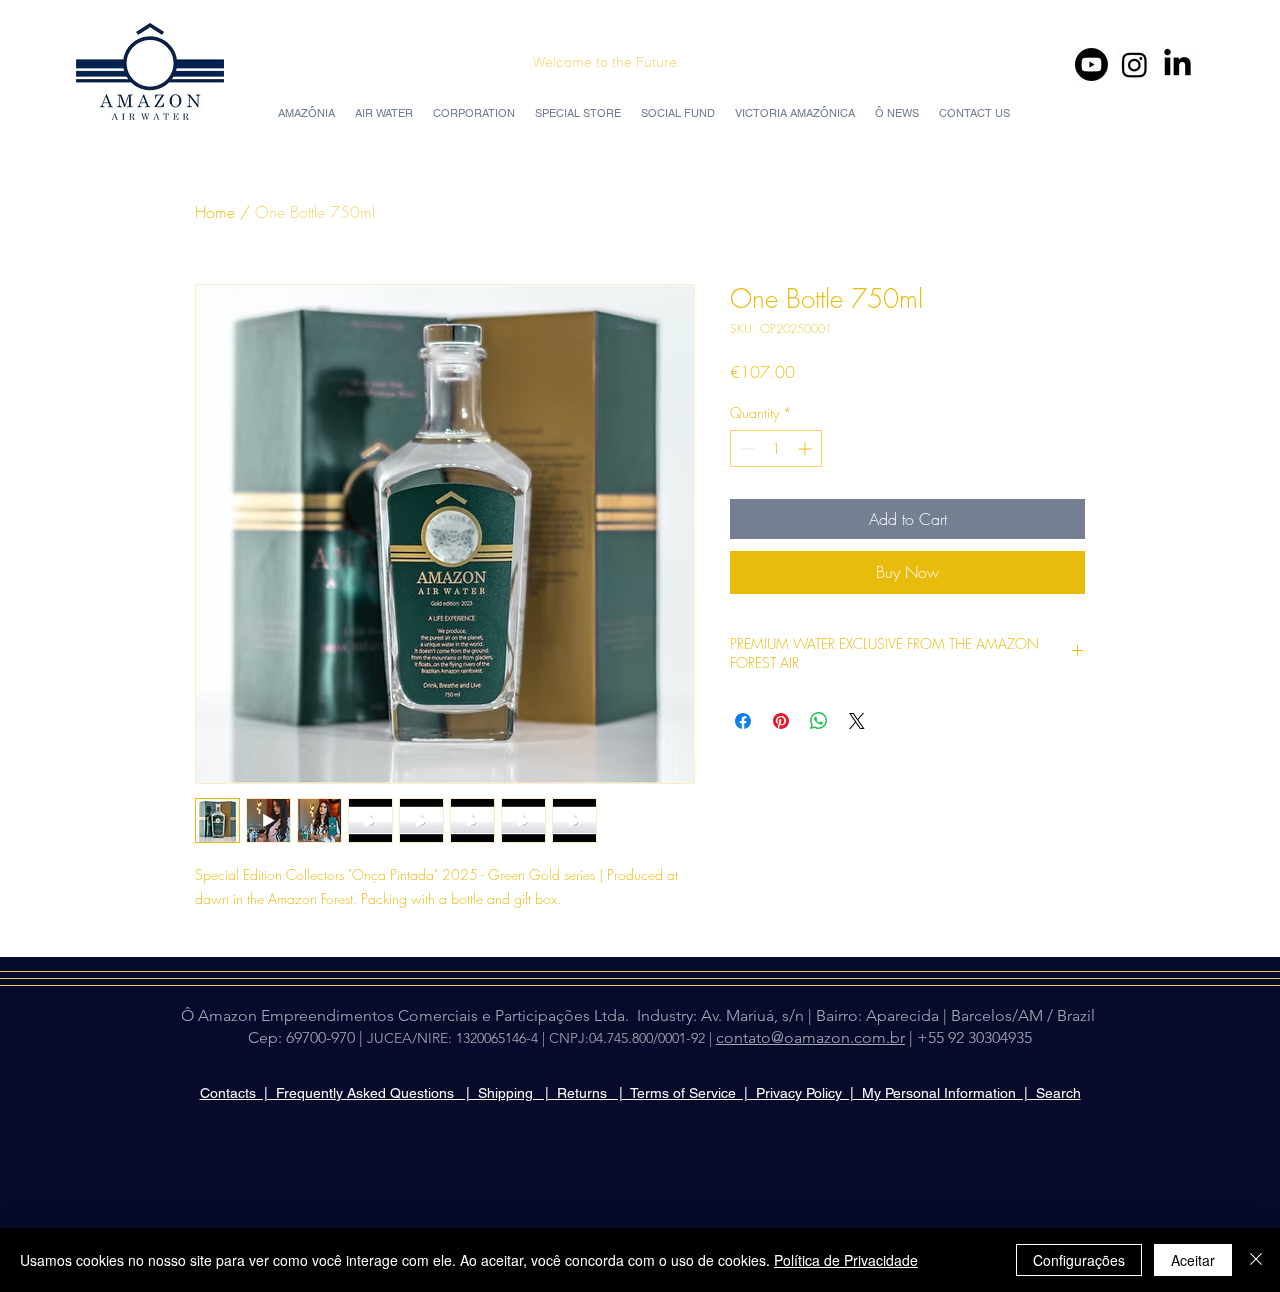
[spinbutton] (776, 448)
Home (215, 212)
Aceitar (1193, 1260)
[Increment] (806, 448)
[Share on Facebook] (743, 721)
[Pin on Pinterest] (781, 721)
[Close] (1256, 1260)
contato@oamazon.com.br (810, 1037)
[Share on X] (857, 721)
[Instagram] (1134, 64)
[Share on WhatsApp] (819, 721)
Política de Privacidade (846, 1260)
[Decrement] (745, 448)
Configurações (1079, 1260)
